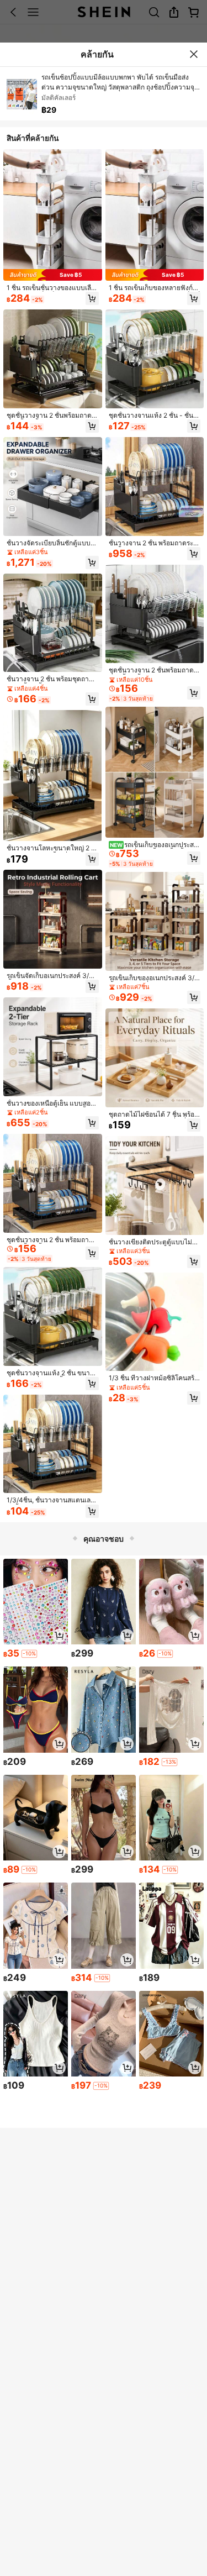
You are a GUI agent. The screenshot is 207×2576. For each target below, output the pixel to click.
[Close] (194, 54)
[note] (29, 1654)
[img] (53, 275)
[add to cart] (59, 1636)
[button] (92, 298)
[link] (53, 288)
